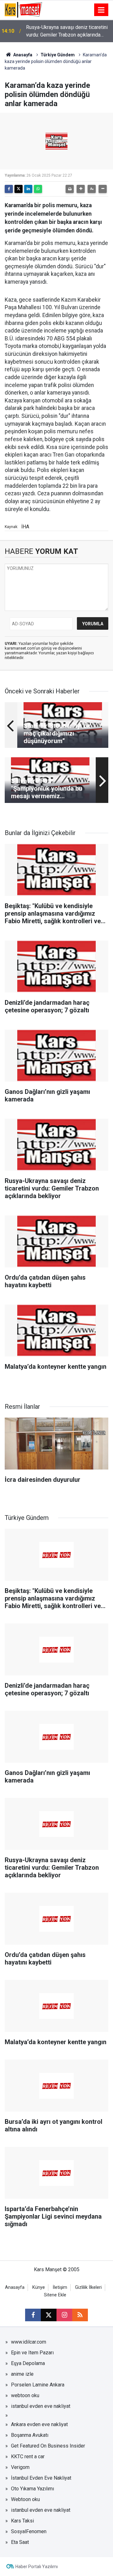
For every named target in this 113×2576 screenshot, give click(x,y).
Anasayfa (22, 55)
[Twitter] (19, 189)
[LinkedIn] (28, 189)
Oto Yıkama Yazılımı (32, 2489)
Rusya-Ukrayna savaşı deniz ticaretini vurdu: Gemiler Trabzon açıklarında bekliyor (67, 31)
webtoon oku (25, 2395)
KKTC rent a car (28, 2457)
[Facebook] (9, 189)
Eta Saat (20, 2542)
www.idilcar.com (29, 2342)
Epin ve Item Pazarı (32, 2353)
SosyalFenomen (29, 2531)
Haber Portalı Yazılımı (37, 2567)
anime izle (22, 2374)
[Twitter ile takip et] (49, 2315)
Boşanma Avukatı (30, 2435)
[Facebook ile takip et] (33, 2315)
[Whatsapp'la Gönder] (38, 189)
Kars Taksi (22, 2521)
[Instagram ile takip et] (64, 2315)
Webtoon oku (25, 2499)
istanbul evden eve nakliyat (41, 2406)
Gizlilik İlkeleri (88, 2287)
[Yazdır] (70, 189)
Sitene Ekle (55, 2295)
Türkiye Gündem (58, 55)
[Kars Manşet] (23, 9)
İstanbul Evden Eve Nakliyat (41, 2478)
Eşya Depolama (28, 2363)
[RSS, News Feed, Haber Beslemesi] (80, 2315)
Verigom (20, 2467)
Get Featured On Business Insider (48, 2446)
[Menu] (101, 10)
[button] (81, 189)
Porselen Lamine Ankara (38, 2385)
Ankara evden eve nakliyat (39, 2424)
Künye (39, 2287)
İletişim (60, 2287)
